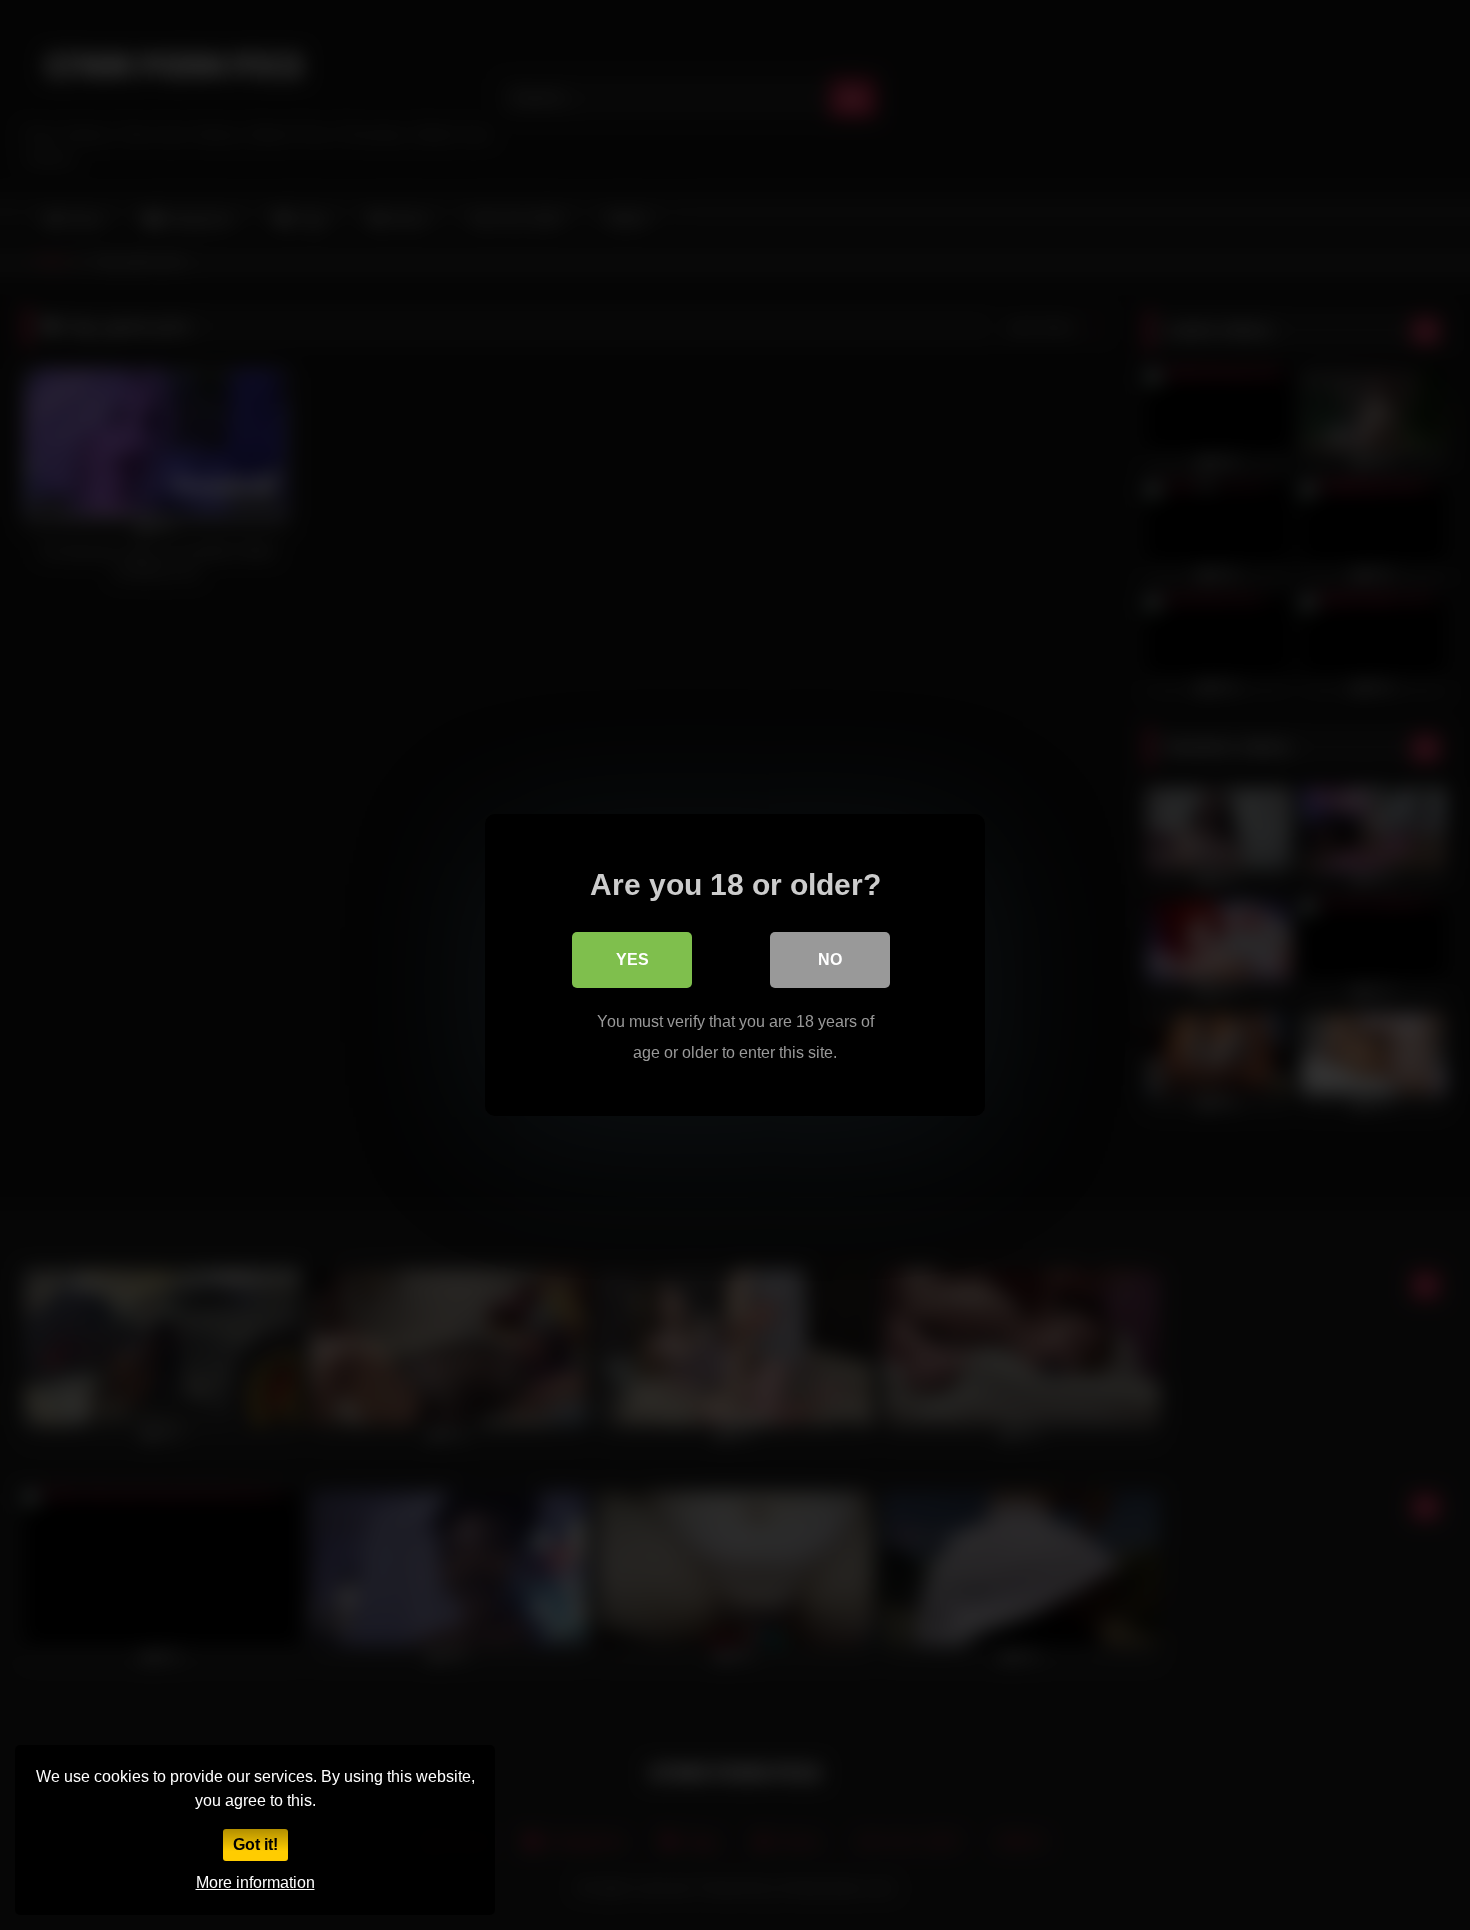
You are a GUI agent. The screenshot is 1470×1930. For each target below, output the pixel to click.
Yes (632, 959)
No (830, 959)
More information (255, 1882)
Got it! (255, 1844)
